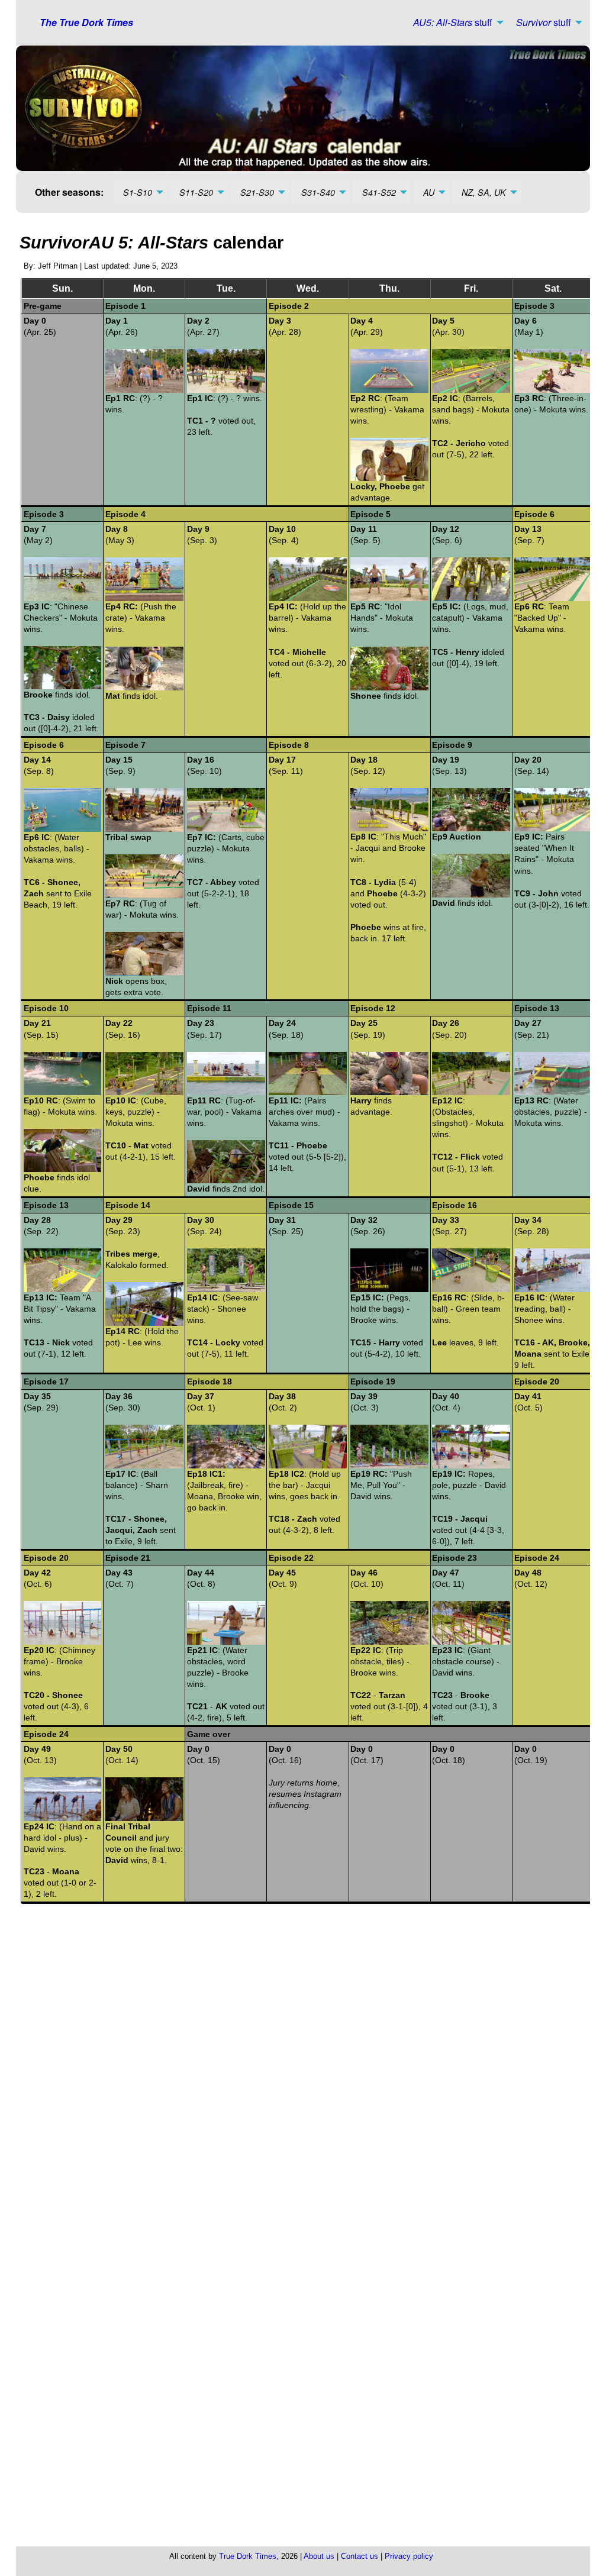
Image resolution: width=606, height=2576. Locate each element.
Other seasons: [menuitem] (69, 192)
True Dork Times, (249, 2556)
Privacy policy (409, 2556)
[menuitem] (455, 22)
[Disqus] (308, 2073)
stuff (453, 22)
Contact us (360, 2556)
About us (319, 2556)
